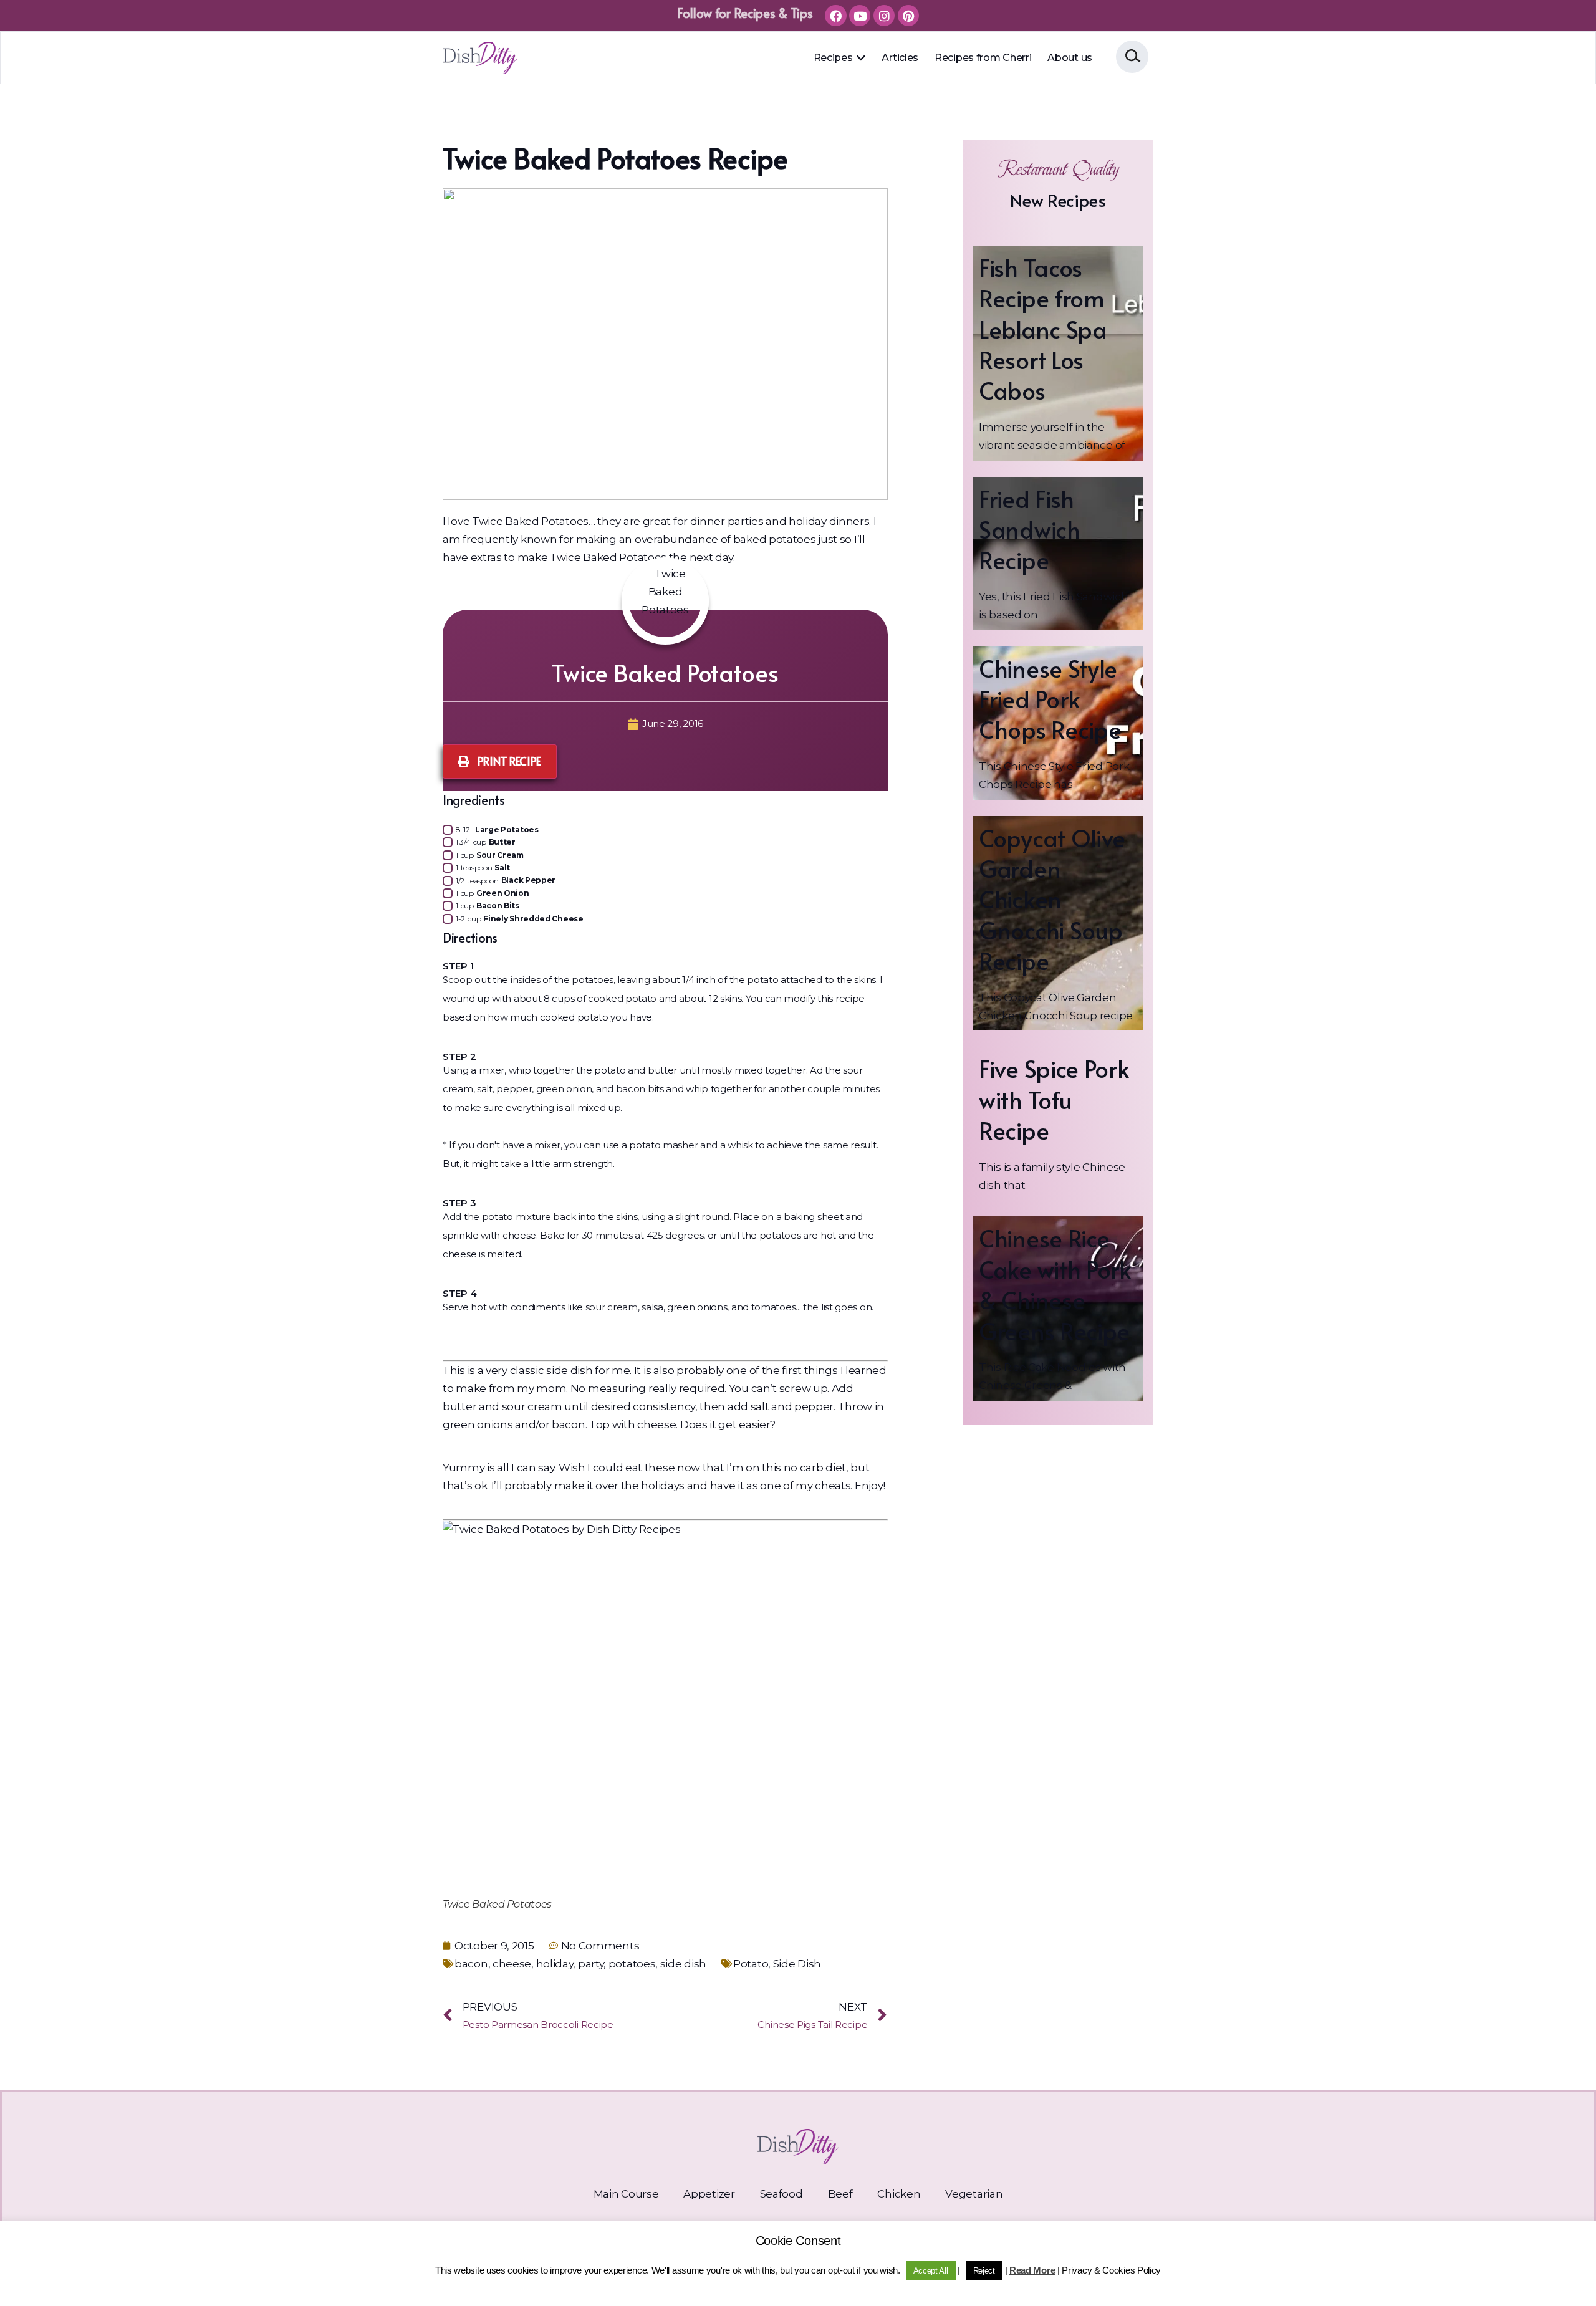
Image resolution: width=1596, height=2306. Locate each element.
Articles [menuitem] (900, 58)
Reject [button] (984, 2271)
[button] (860, 58)
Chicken (899, 2194)
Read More (1032, 2270)
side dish (683, 1964)
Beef (840, 2194)
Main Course (626, 2194)
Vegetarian (974, 2194)
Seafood (781, 2194)
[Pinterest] (908, 16)
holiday (555, 1964)
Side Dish (797, 1964)
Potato (751, 1964)
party (591, 1964)
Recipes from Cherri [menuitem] (983, 58)
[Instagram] (884, 16)
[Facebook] (835, 16)
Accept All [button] (931, 2271)
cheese (512, 1964)
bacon (471, 1964)
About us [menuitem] (1070, 58)
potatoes (632, 1964)
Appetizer (709, 2194)
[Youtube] (860, 16)
